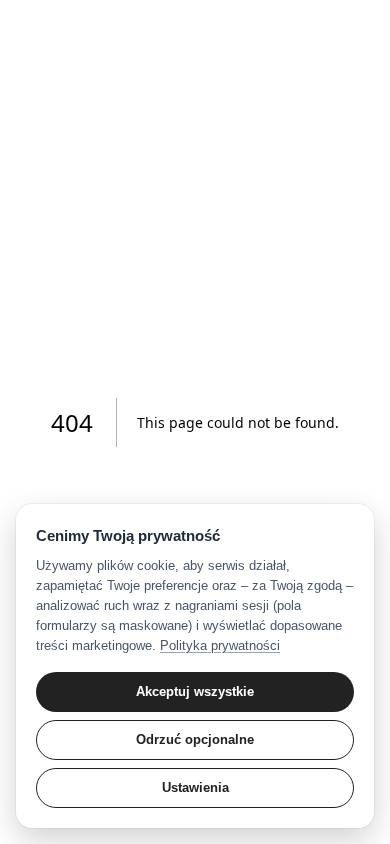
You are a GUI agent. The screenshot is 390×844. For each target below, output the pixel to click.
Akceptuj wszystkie (195, 691)
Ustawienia (195, 787)
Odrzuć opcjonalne (195, 739)
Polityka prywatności (220, 645)
